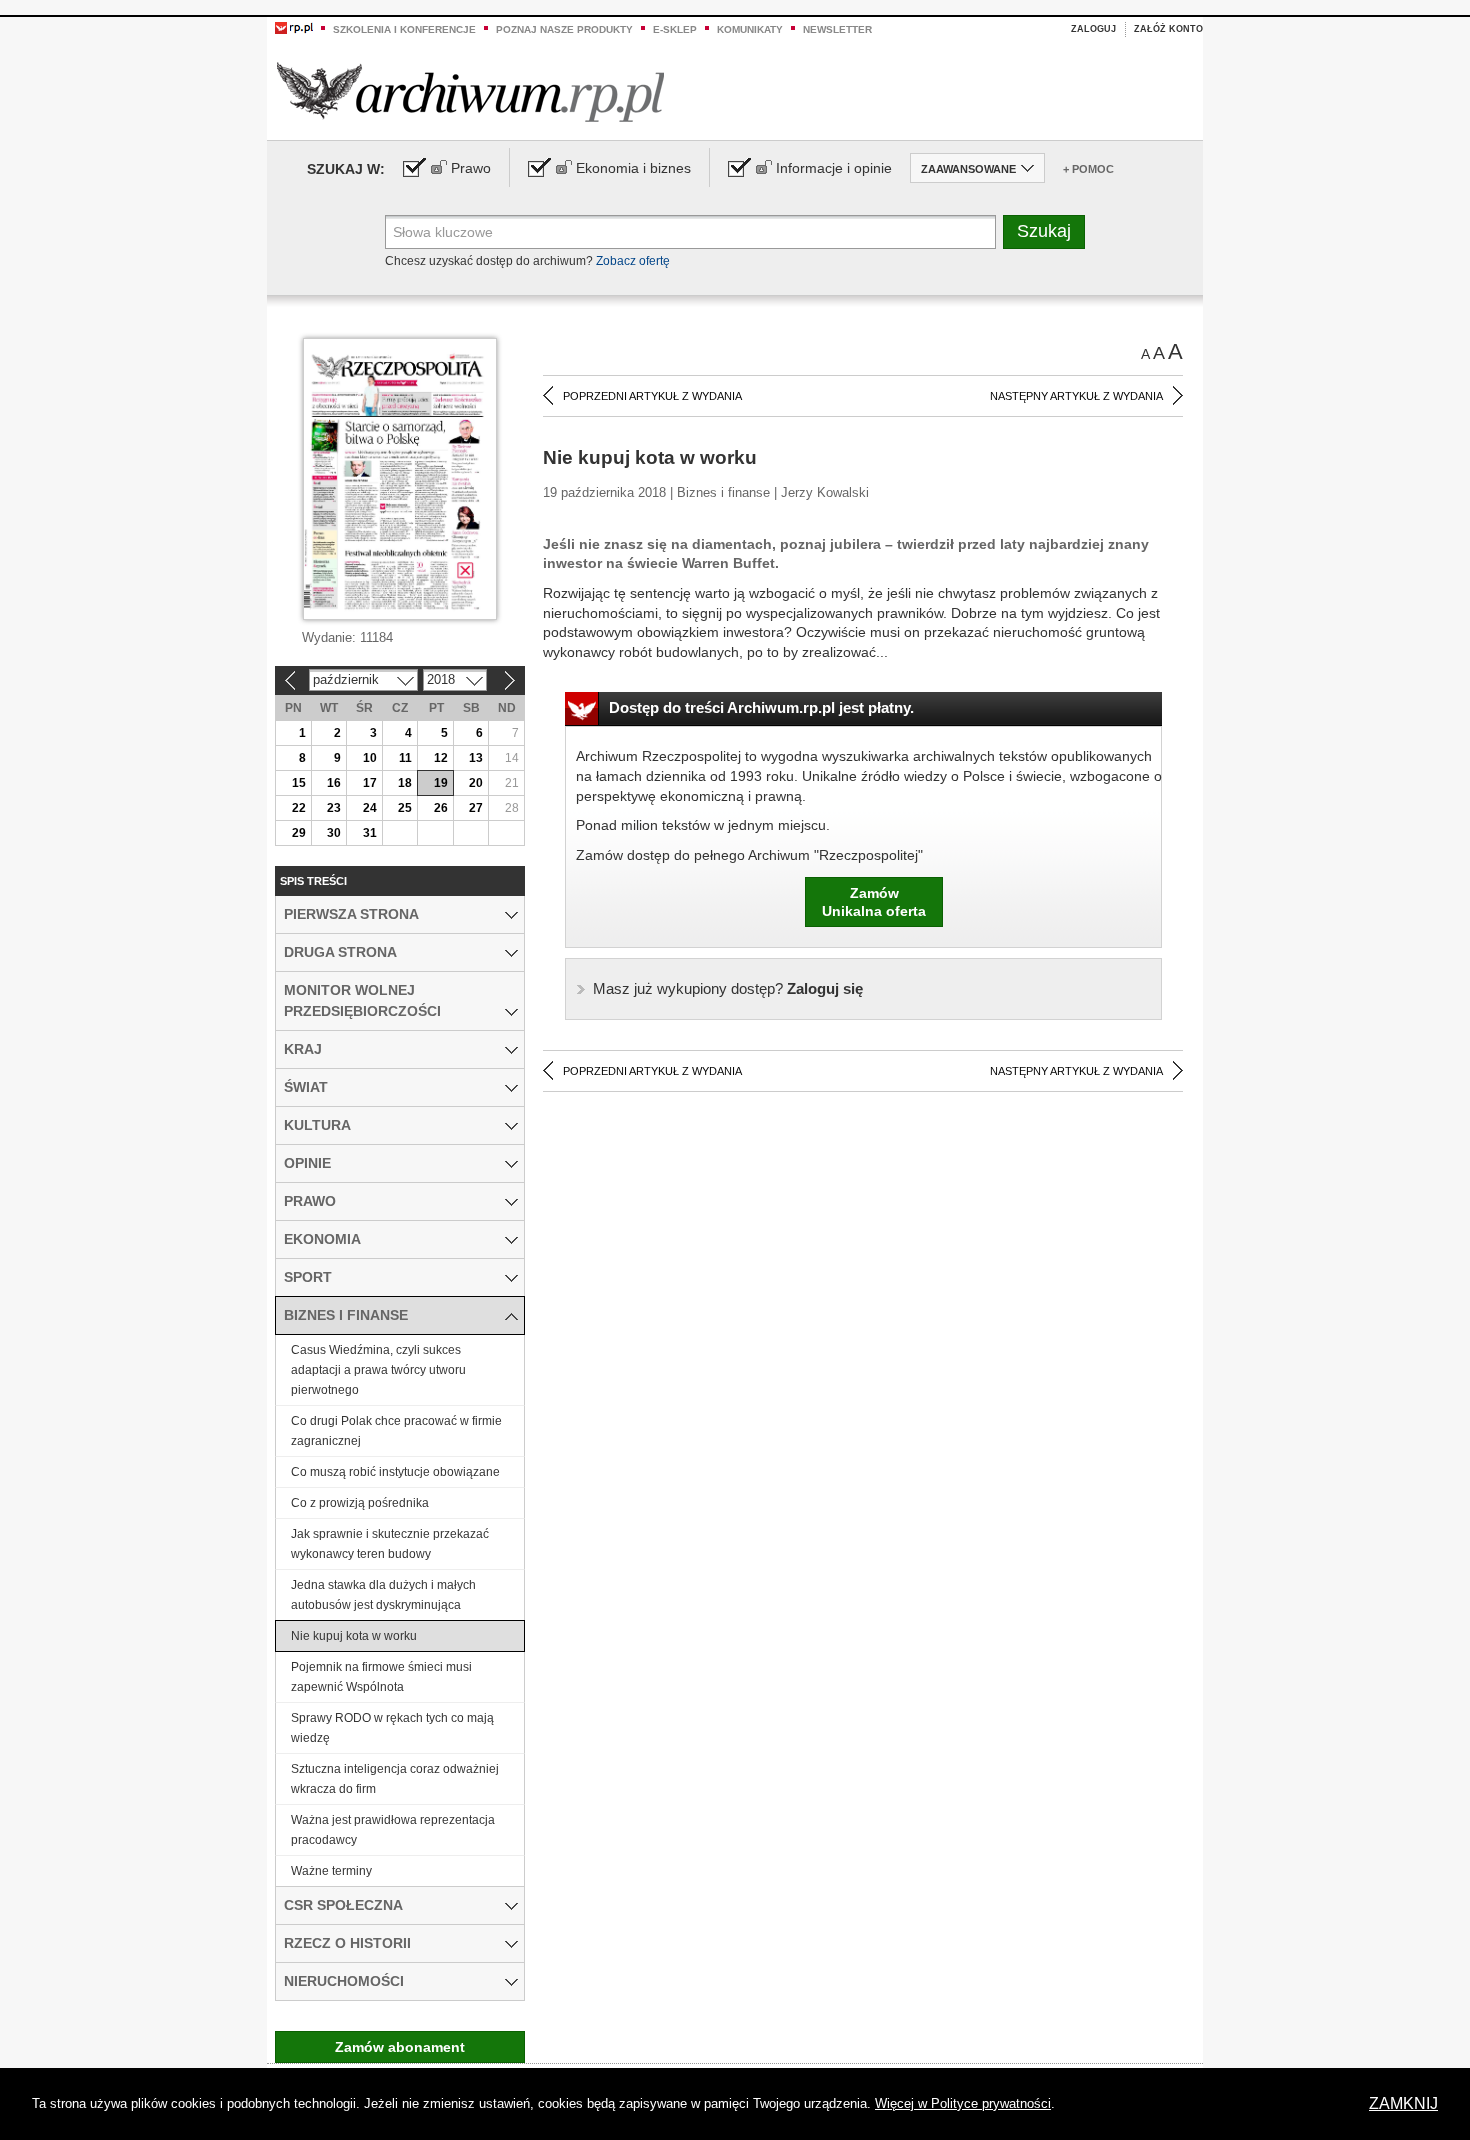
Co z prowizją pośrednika (360, 1503)
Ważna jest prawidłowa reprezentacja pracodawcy (393, 1830)
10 (370, 758)
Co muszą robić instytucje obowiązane (395, 1472)
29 (299, 833)
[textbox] (690, 232)
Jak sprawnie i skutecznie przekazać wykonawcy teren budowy (390, 1544)
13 (476, 758)
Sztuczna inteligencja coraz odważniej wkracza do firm (395, 1779)
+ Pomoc (1088, 169)
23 (334, 808)
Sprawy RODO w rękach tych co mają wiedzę (392, 1728)
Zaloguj (1093, 29)
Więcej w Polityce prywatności (963, 2103)
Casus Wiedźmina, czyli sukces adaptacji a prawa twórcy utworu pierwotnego (378, 1370)
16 (334, 783)
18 (405, 783)
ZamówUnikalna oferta (874, 902)
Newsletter (837, 29)
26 (441, 808)
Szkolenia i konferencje (404, 29)
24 (370, 808)
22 (299, 808)
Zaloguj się (728, 988)
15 (299, 783)
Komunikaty (750, 29)
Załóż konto (1168, 29)
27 (476, 808)
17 (370, 783)
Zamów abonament (400, 2047)
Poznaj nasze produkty (564, 29)
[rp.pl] (294, 27)
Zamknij (1403, 2103)
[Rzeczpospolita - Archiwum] (470, 91)
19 (441, 783)
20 (476, 783)
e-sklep (675, 29)
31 (370, 833)
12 (441, 758)
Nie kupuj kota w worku (354, 1636)
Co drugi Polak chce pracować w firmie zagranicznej (396, 1431)
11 (405, 758)
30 (334, 833)
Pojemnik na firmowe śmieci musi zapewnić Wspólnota (381, 1677)
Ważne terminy (331, 1871)
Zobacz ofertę (633, 261)
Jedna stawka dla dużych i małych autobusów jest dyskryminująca (383, 1595)
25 (405, 808)
